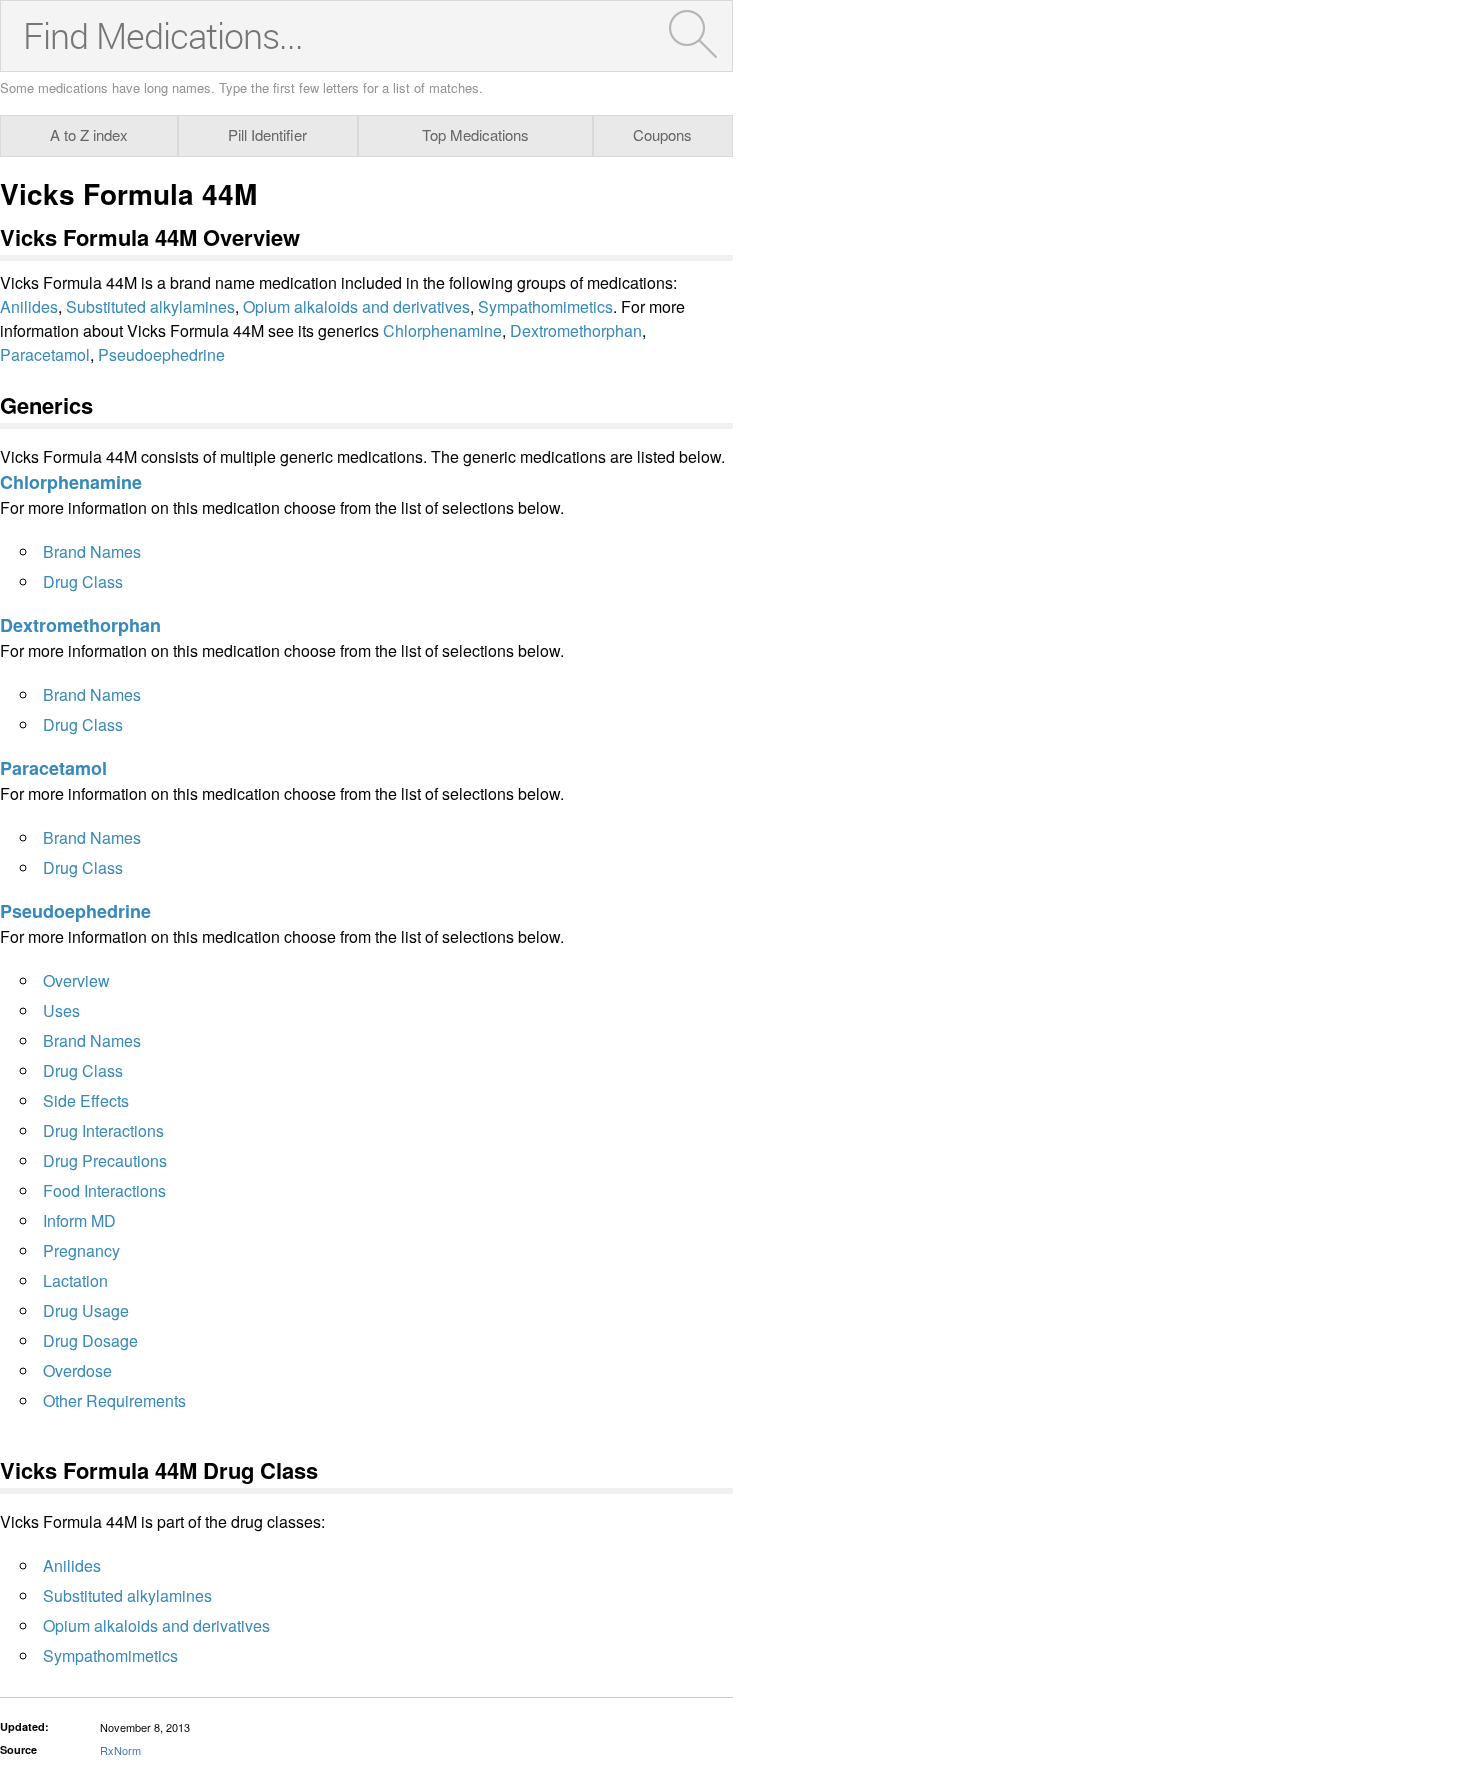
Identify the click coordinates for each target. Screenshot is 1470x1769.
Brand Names (92, 551)
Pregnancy (81, 1250)
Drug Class (83, 581)
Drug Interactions (103, 1130)
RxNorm (120, 1750)
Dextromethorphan (576, 330)
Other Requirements (114, 1400)
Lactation (75, 1280)
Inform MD (79, 1220)
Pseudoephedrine (161, 354)
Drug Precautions (105, 1160)
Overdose (77, 1370)
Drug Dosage (90, 1340)
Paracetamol (45, 354)
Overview (76, 980)
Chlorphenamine (442, 330)
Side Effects (86, 1100)
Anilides (29, 306)
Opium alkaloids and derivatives (356, 306)
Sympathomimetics (545, 306)
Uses (61, 1010)
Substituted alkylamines (150, 306)
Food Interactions (104, 1190)
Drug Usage (86, 1310)
